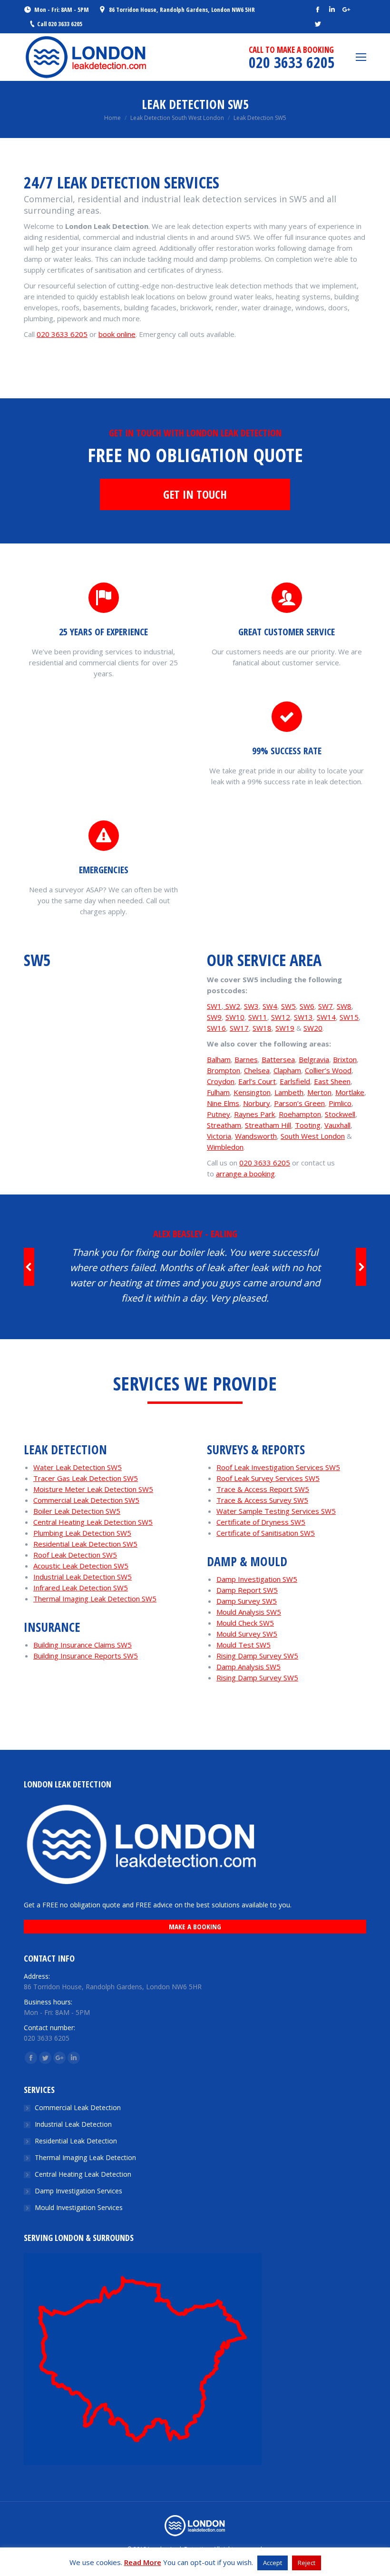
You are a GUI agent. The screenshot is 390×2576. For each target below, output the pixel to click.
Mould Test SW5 (244, 1645)
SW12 (281, 1017)
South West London (313, 1136)
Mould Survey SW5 (247, 1634)
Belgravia (314, 1059)
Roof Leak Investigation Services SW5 (278, 1467)
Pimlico (340, 1103)
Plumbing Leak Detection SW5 (82, 1533)
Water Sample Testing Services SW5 (276, 1511)
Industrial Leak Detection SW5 (83, 1577)
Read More (143, 2562)
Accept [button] (273, 2563)
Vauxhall (337, 1125)
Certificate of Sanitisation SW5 (266, 1533)
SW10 (235, 1017)
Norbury (257, 1103)
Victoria (219, 1136)
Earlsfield (295, 1081)
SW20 (313, 1028)
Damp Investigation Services (78, 2191)
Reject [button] (307, 2563)
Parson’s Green (299, 1103)
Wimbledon (225, 1147)
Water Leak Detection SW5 (78, 1467)
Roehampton (300, 1114)
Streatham (224, 1125)
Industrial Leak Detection (73, 2124)
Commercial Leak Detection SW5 (86, 1500)
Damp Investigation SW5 (257, 1579)
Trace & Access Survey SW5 (262, 1500)
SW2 (232, 1006)
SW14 (326, 1017)
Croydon (221, 1081)
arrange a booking (245, 1174)
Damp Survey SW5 (247, 1601)
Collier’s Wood (328, 1070)
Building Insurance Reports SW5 (86, 1656)
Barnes (246, 1059)
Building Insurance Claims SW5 (83, 1645)
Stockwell (340, 1114)
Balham (219, 1059)
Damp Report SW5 (247, 1590)
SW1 (214, 1006)
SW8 (344, 1006)
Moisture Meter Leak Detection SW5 (93, 1489)
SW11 (258, 1017)
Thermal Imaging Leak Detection (85, 2157)
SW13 (303, 1017)
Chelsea (257, 1070)
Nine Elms (223, 1103)
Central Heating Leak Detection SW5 (93, 1522)
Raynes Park (254, 1114)
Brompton (224, 1070)
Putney (219, 1114)
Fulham (218, 1092)
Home (112, 118)
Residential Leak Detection (76, 2141)
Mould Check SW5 (245, 1623)
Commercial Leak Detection (78, 2107)
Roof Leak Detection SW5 (75, 1555)
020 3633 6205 (62, 334)
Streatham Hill (268, 1125)
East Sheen (332, 1081)
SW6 (307, 1006)
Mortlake (350, 1092)
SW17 (239, 1028)
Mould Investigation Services (79, 2207)
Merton (319, 1092)
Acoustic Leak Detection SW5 (81, 1566)
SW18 (262, 1028)
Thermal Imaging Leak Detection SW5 (95, 1599)
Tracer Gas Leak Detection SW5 (86, 1478)
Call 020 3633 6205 (60, 24)
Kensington (252, 1092)
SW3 (251, 1006)
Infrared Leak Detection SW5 (81, 1588)
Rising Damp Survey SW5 (257, 1656)
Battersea (278, 1059)
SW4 (270, 1006)
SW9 (214, 1017)
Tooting (308, 1125)
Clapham (287, 1070)
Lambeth (289, 1092)
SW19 (285, 1028)
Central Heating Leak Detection (83, 2174)
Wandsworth (256, 1136)
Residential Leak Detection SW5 (85, 1544)
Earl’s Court (257, 1081)
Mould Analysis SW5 (249, 1612)
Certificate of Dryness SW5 (261, 1522)
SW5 (288, 1006)
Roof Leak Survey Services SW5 (268, 1478)
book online (117, 334)
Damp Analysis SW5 (249, 1667)
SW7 (326, 1006)
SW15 (349, 1017)
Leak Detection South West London (177, 118)
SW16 (216, 1028)
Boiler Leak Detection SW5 (77, 1511)
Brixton (345, 1059)
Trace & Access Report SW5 (263, 1489)
